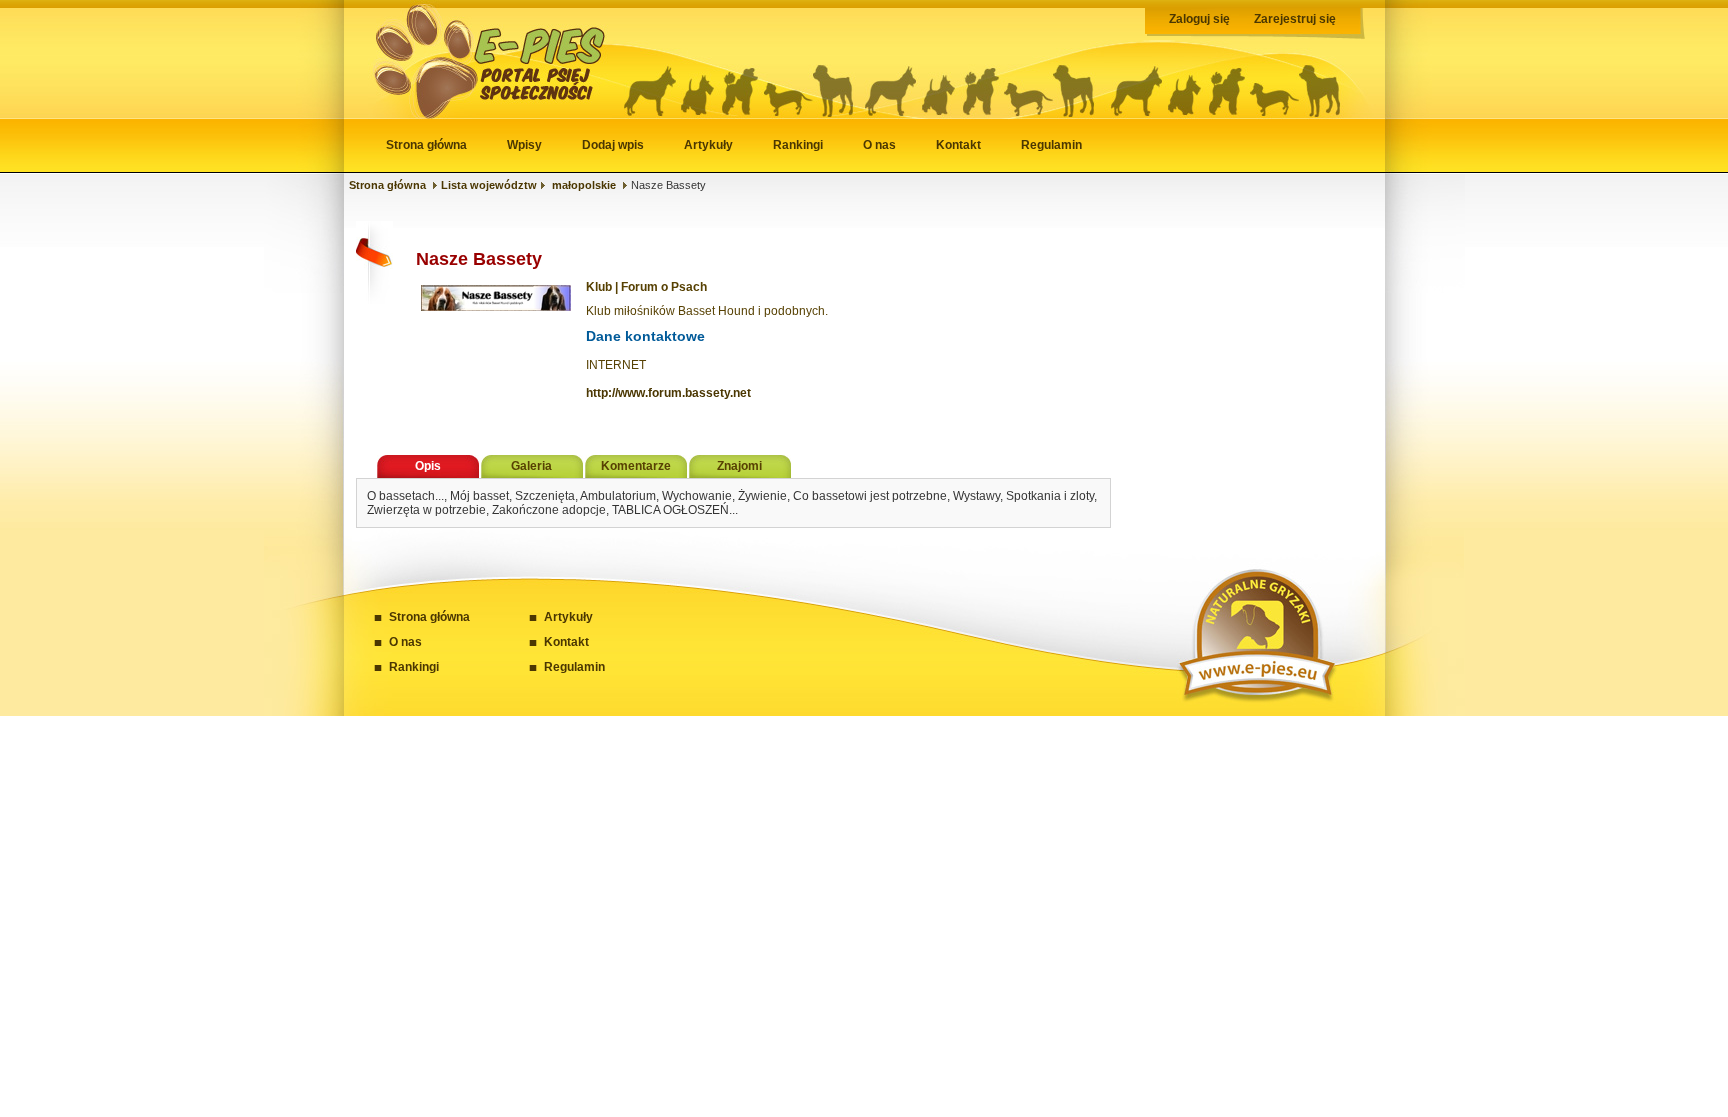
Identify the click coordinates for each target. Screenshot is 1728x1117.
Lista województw (489, 185)
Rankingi (798, 145)
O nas (879, 145)
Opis (428, 466)
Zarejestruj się (1295, 19)
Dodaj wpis (613, 145)
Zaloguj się (1199, 19)
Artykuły (708, 145)
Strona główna (426, 145)
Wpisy (524, 145)
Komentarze (636, 466)
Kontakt (958, 145)
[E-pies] (478, 114)
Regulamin (1051, 145)
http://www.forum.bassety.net (668, 393)
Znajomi (739, 466)
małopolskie (584, 185)
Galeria (531, 466)
